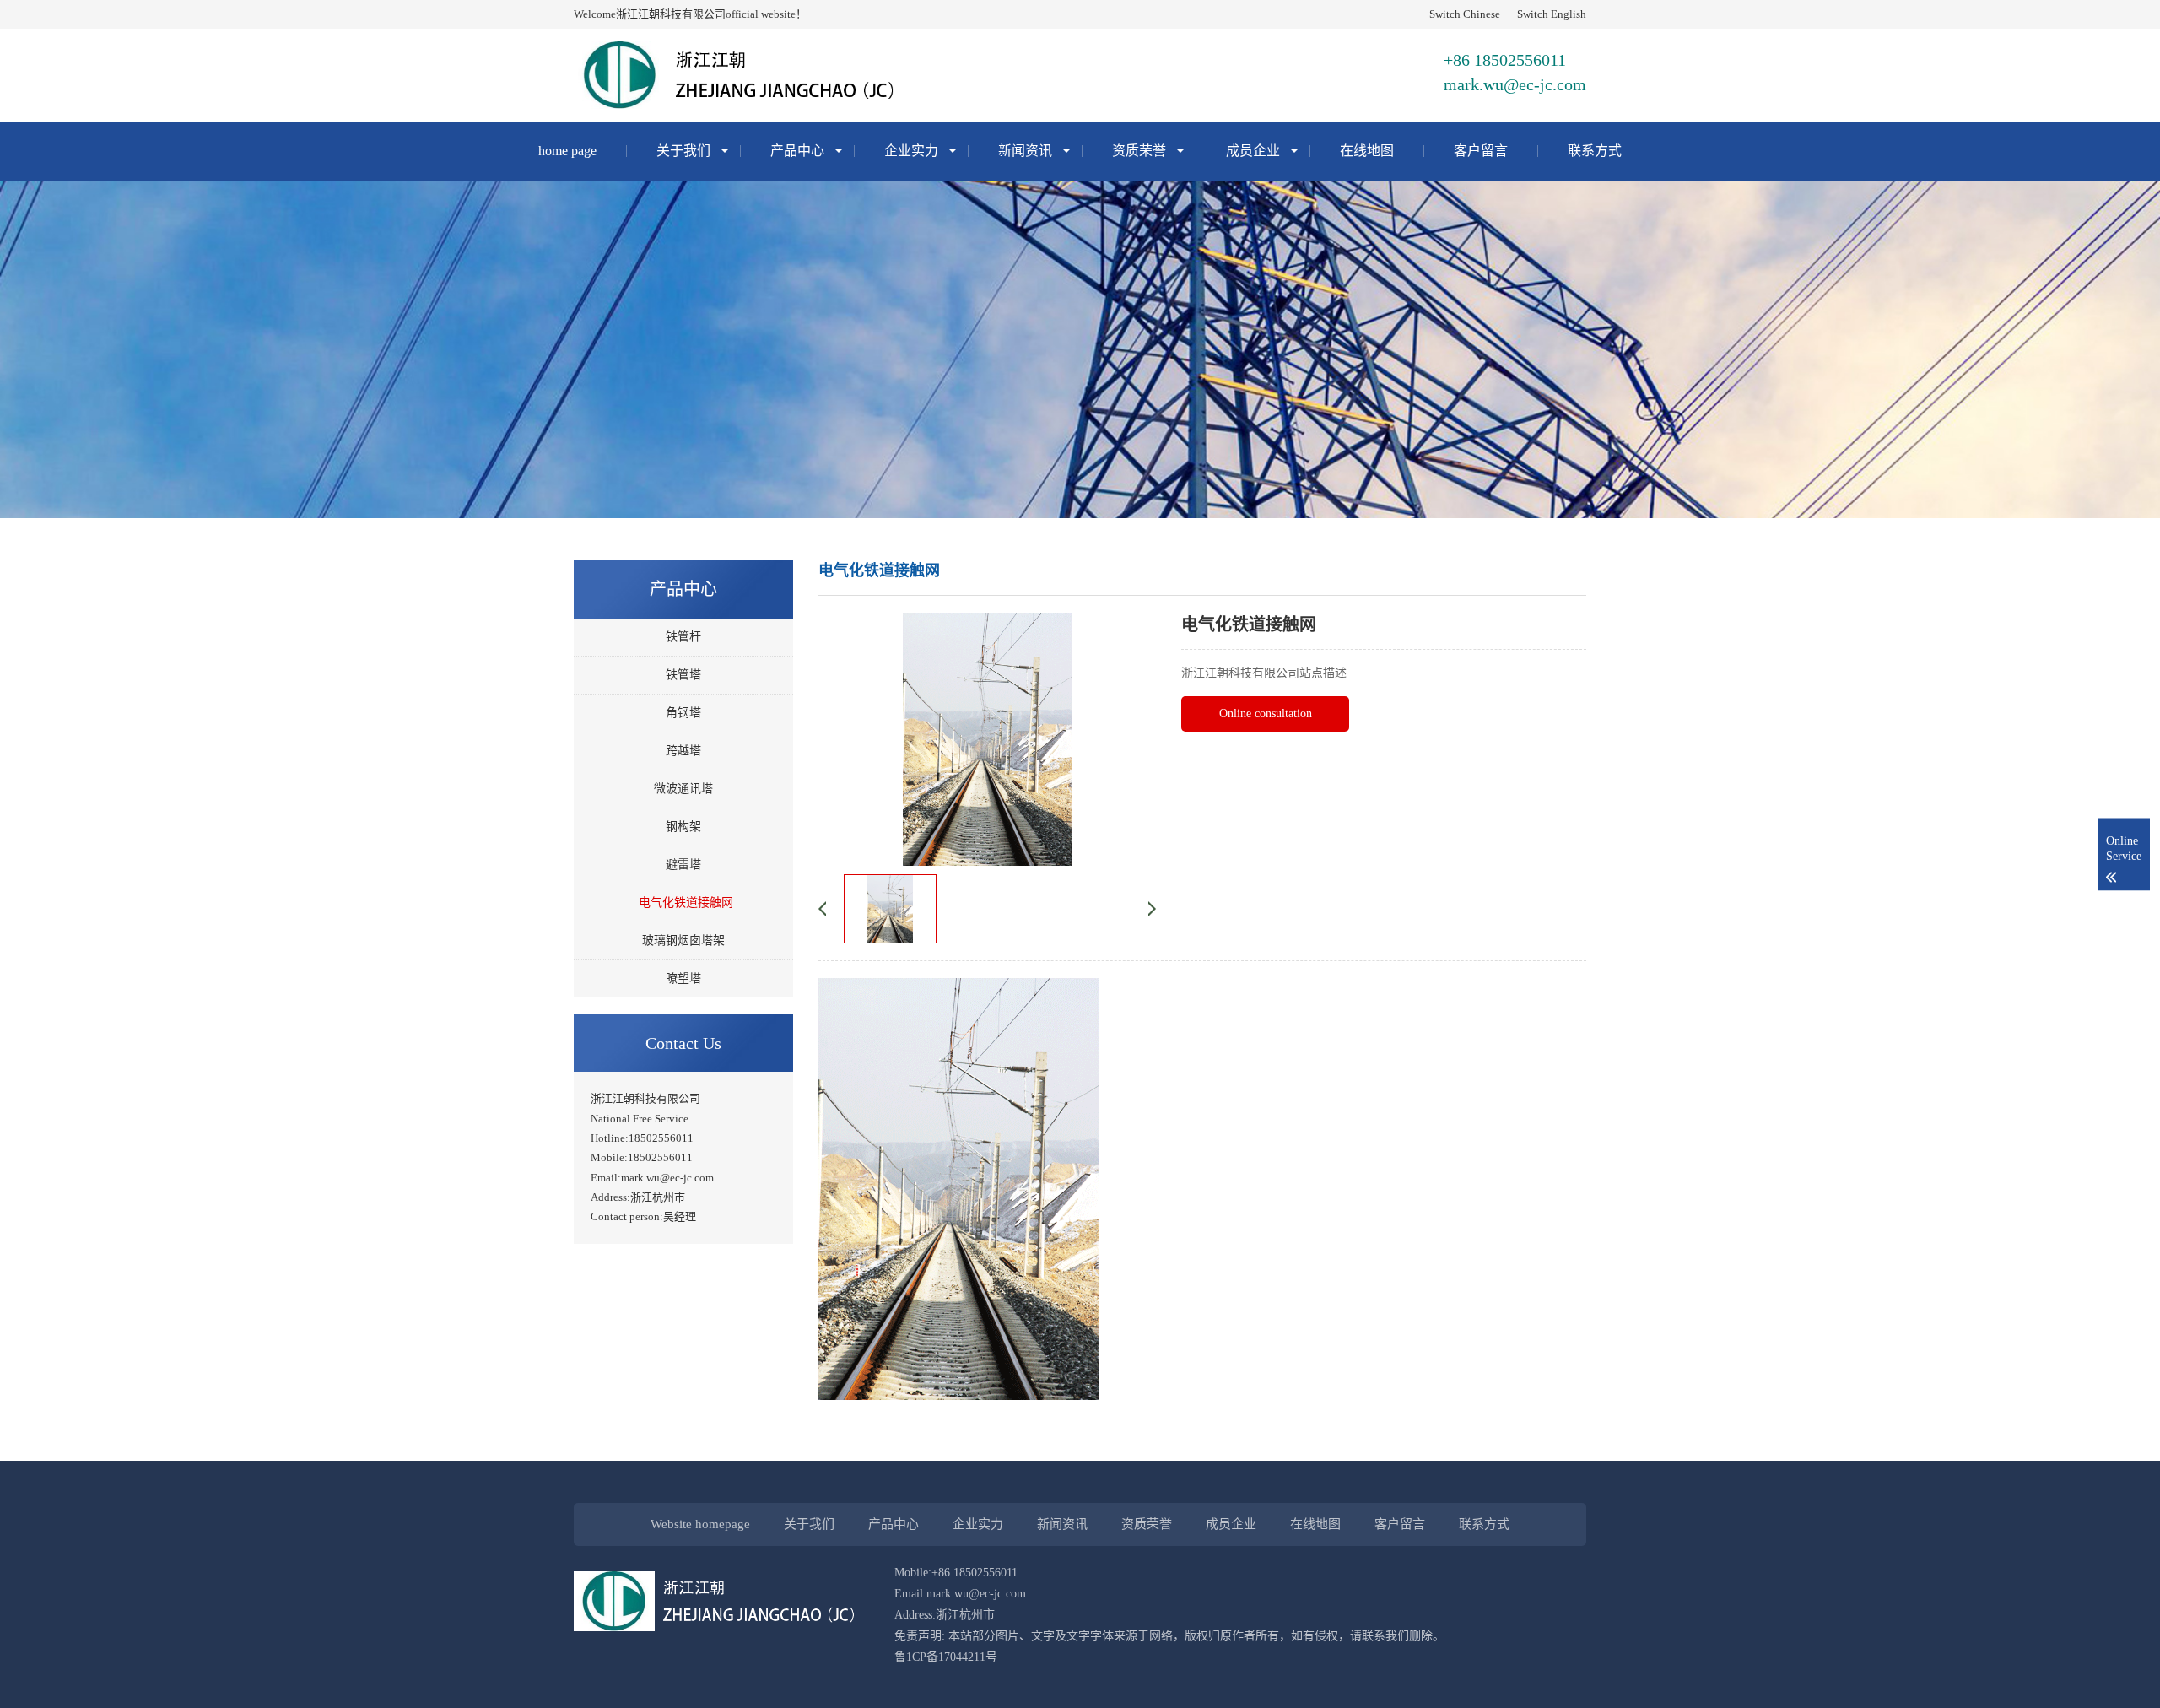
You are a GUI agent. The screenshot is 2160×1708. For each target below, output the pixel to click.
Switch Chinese (1465, 14)
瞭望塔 (683, 978)
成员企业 (1253, 151)
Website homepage (700, 1524)
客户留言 (1481, 151)
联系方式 (1595, 151)
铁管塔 (683, 675)
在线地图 (1367, 151)
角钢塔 (683, 713)
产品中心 (797, 151)
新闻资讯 (1025, 151)
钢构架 (683, 827)
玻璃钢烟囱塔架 (683, 940)
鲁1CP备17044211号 (946, 1657)
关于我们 (683, 151)
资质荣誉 (1139, 151)
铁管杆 (683, 637)
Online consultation (1266, 713)
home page (567, 151)
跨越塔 (683, 751)
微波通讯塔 (683, 789)
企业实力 (911, 151)
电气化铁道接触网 (686, 903)
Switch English (1552, 14)
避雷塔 (683, 865)
